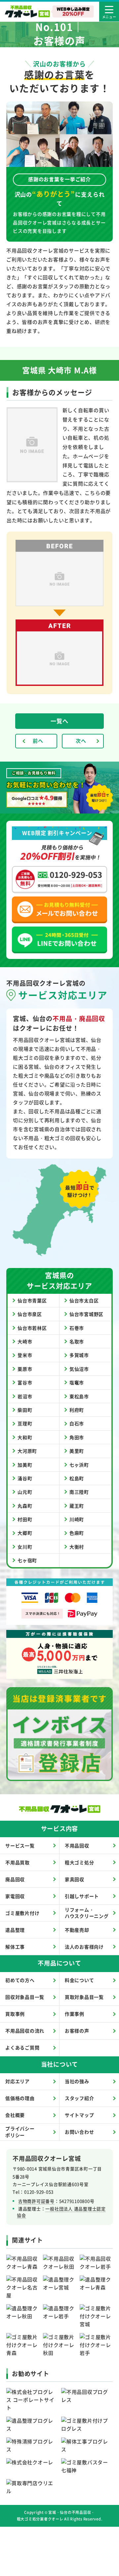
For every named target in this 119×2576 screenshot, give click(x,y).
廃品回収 (15, 1879)
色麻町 (77, 1533)
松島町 (77, 1478)
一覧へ (59, 721)
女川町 (25, 1547)
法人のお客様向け (84, 1947)
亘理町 (25, 1423)
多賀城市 (79, 1355)
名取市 (77, 1341)
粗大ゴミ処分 (79, 1862)
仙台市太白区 (84, 1300)
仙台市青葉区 (32, 1300)
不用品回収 (77, 1845)
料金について (79, 1980)
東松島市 (79, 1396)
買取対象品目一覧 (84, 1997)
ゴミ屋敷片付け (22, 1913)
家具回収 (75, 1879)
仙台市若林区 (32, 1328)
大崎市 (25, 1341)
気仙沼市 (79, 1369)
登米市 (25, 1355)
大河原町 (27, 1451)
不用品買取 (18, 1862)
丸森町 (25, 1506)
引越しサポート (82, 1896)
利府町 (77, 1410)
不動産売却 (77, 1930)
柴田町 (25, 1410)
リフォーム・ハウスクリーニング (87, 1913)
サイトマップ (79, 2115)
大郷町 (25, 1533)
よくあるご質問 (22, 2047)
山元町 (25, 1492)
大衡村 (77, 1547)
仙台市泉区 (30, 1314)
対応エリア (18, 2081)
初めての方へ (20, 1980)
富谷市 (25, 1382)
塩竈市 (77, 1382)
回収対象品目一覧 (25, 1997)
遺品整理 (15, 1930)
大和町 (25, 1437)
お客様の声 (77, 2031)
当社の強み (77, 2081)
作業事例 (75, 2014)
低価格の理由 (20, 2098)
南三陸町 (79, 1492)
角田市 (77, 1437)
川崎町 (77, 1519)
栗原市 (25, 1369)
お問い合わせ (79, 2132)
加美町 (25, 1465)
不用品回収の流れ (25, 2031)
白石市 (77, 1423)
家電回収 (15, 1896)
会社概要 (15, 2115)
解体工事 (15, 1947)
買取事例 (15, 2014)
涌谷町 (25, 1478)
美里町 (77, 1451)
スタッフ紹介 (79, 2098)
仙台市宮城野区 (86, 1314)
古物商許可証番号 (36, 2201)
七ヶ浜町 (79, 1465)
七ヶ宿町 (27, 1560)
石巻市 (77, 1328)
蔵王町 (77, 1506)
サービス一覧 (20, 1845)
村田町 (25, 1519)
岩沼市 (25, 1396)
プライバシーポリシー (20, 2132)
